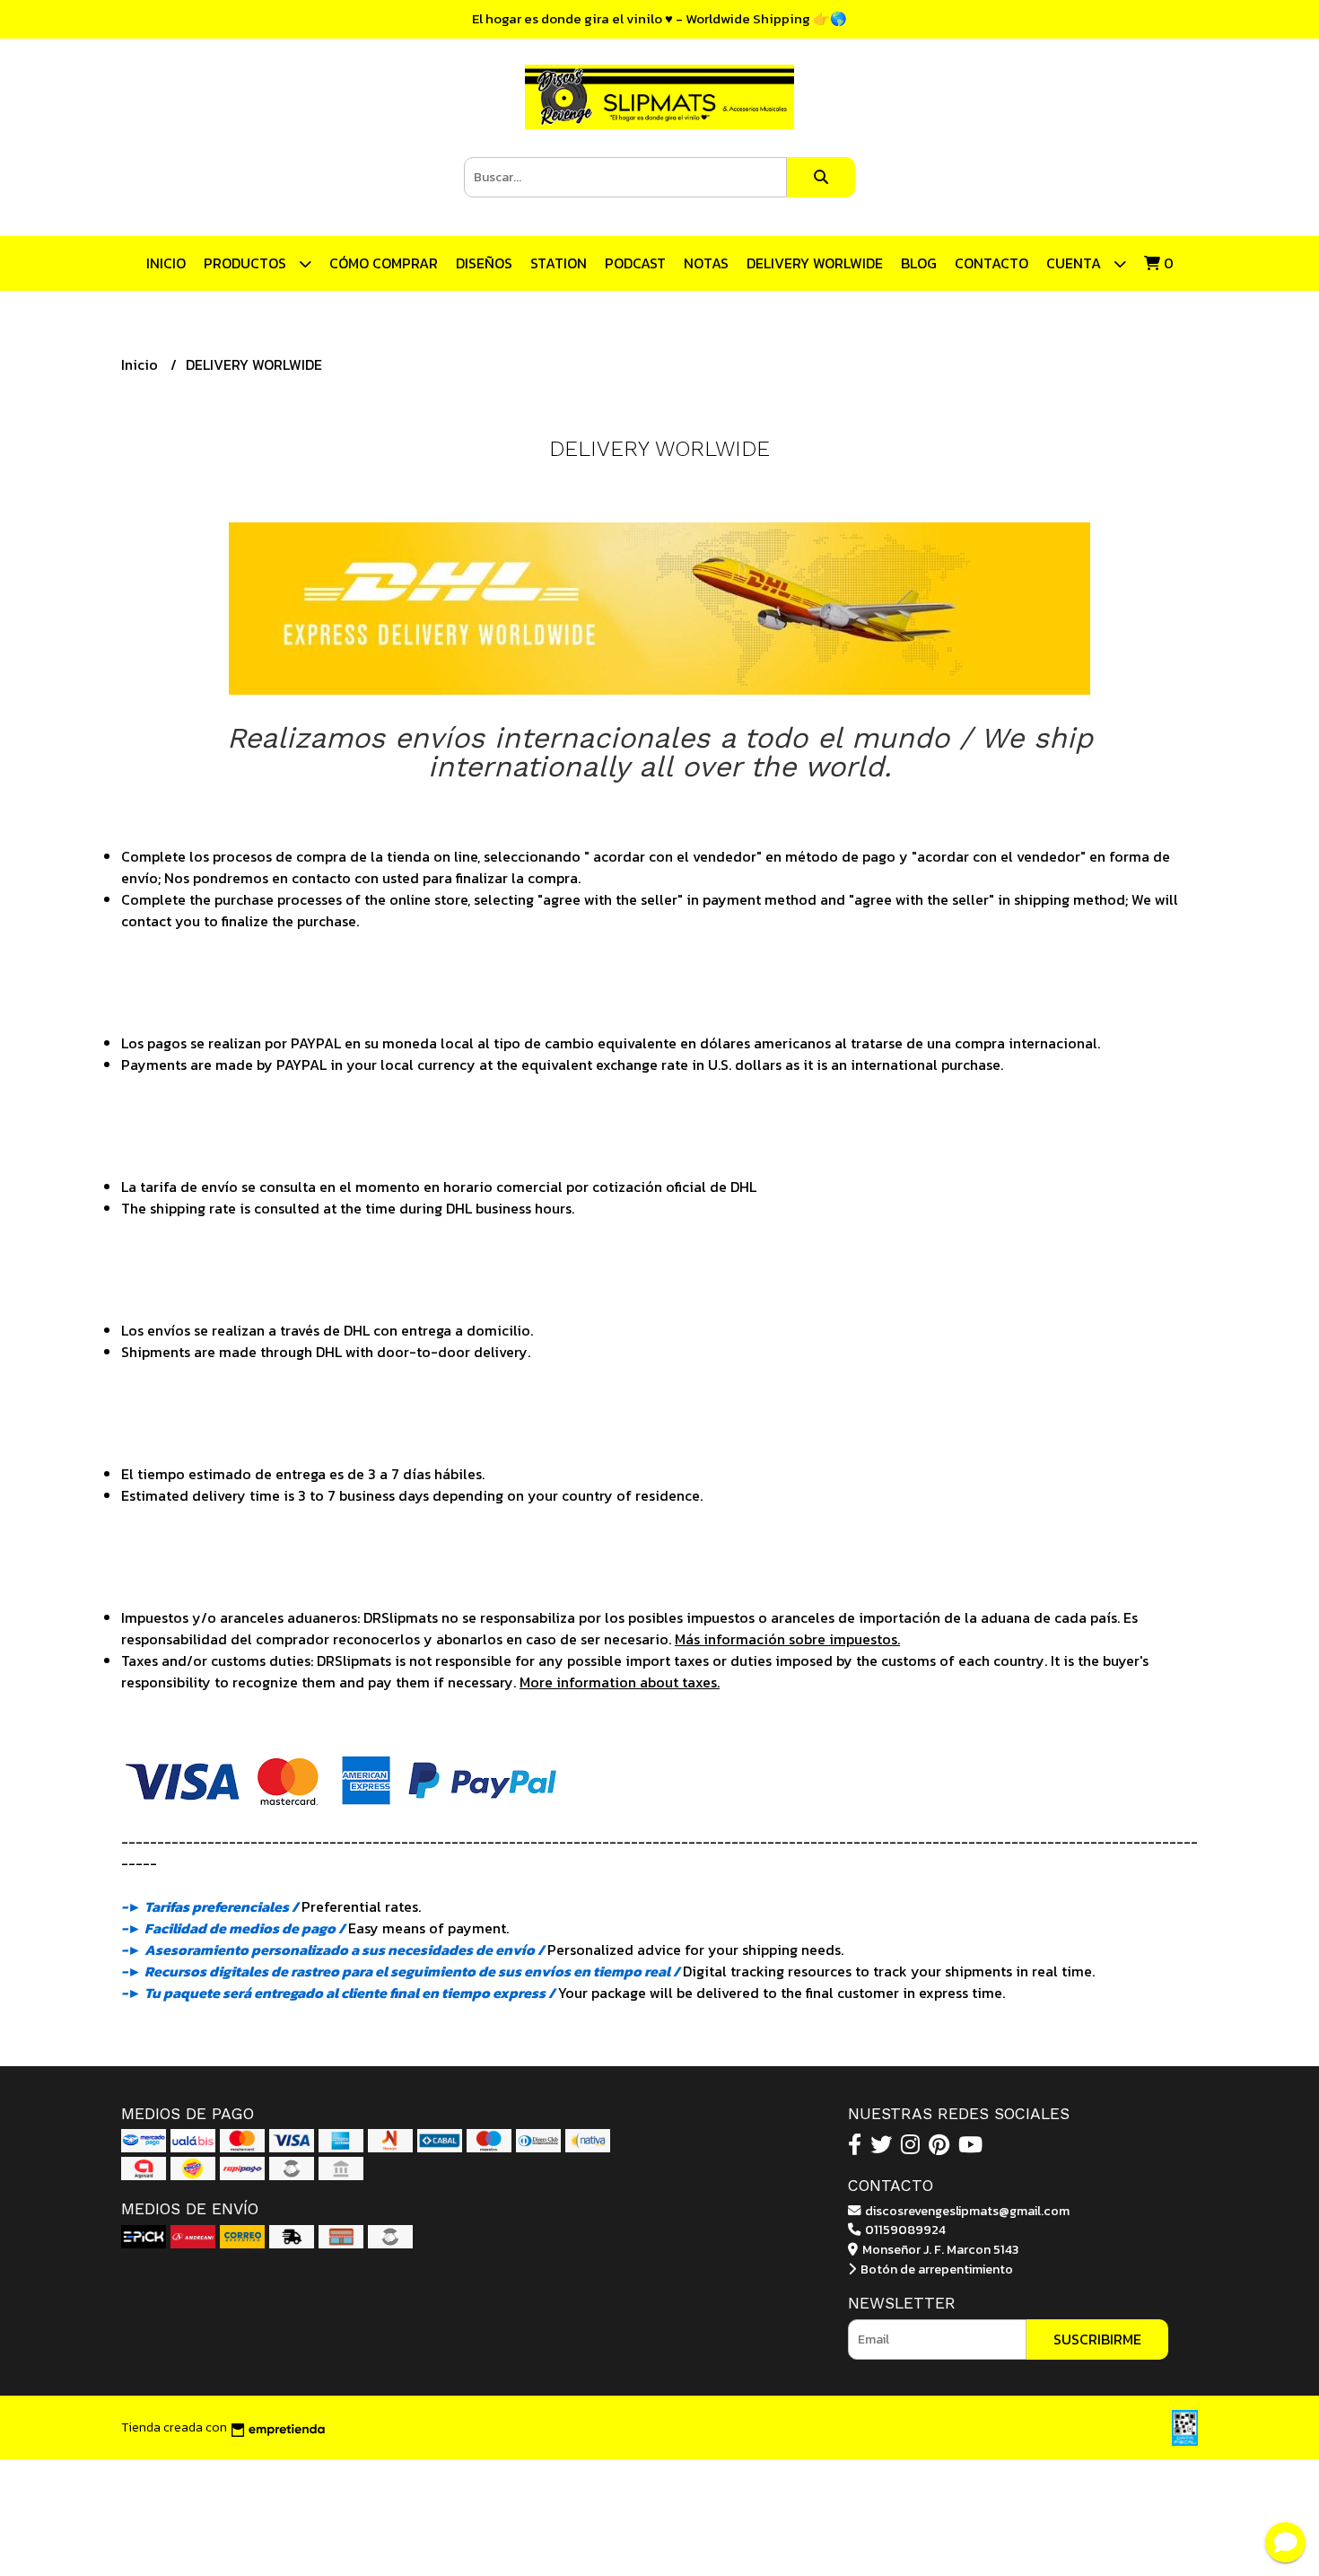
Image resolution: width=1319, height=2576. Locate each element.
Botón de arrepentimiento (935, 2269)
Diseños (484, 263)
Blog (919, 263)
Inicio (166, 263)
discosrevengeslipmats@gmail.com (966, 2211)
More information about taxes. (620, 1682)
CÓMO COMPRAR (384, 263)
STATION (559, 263)
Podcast (635, 263)
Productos (247, 263)
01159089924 (904, 2230)
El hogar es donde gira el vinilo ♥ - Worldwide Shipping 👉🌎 (659, 18)
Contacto (991, 263)
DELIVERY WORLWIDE (815, 263)
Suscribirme (1097, 2339)
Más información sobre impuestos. (787, 1639)
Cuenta (1075, 263)
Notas (706, 263)
